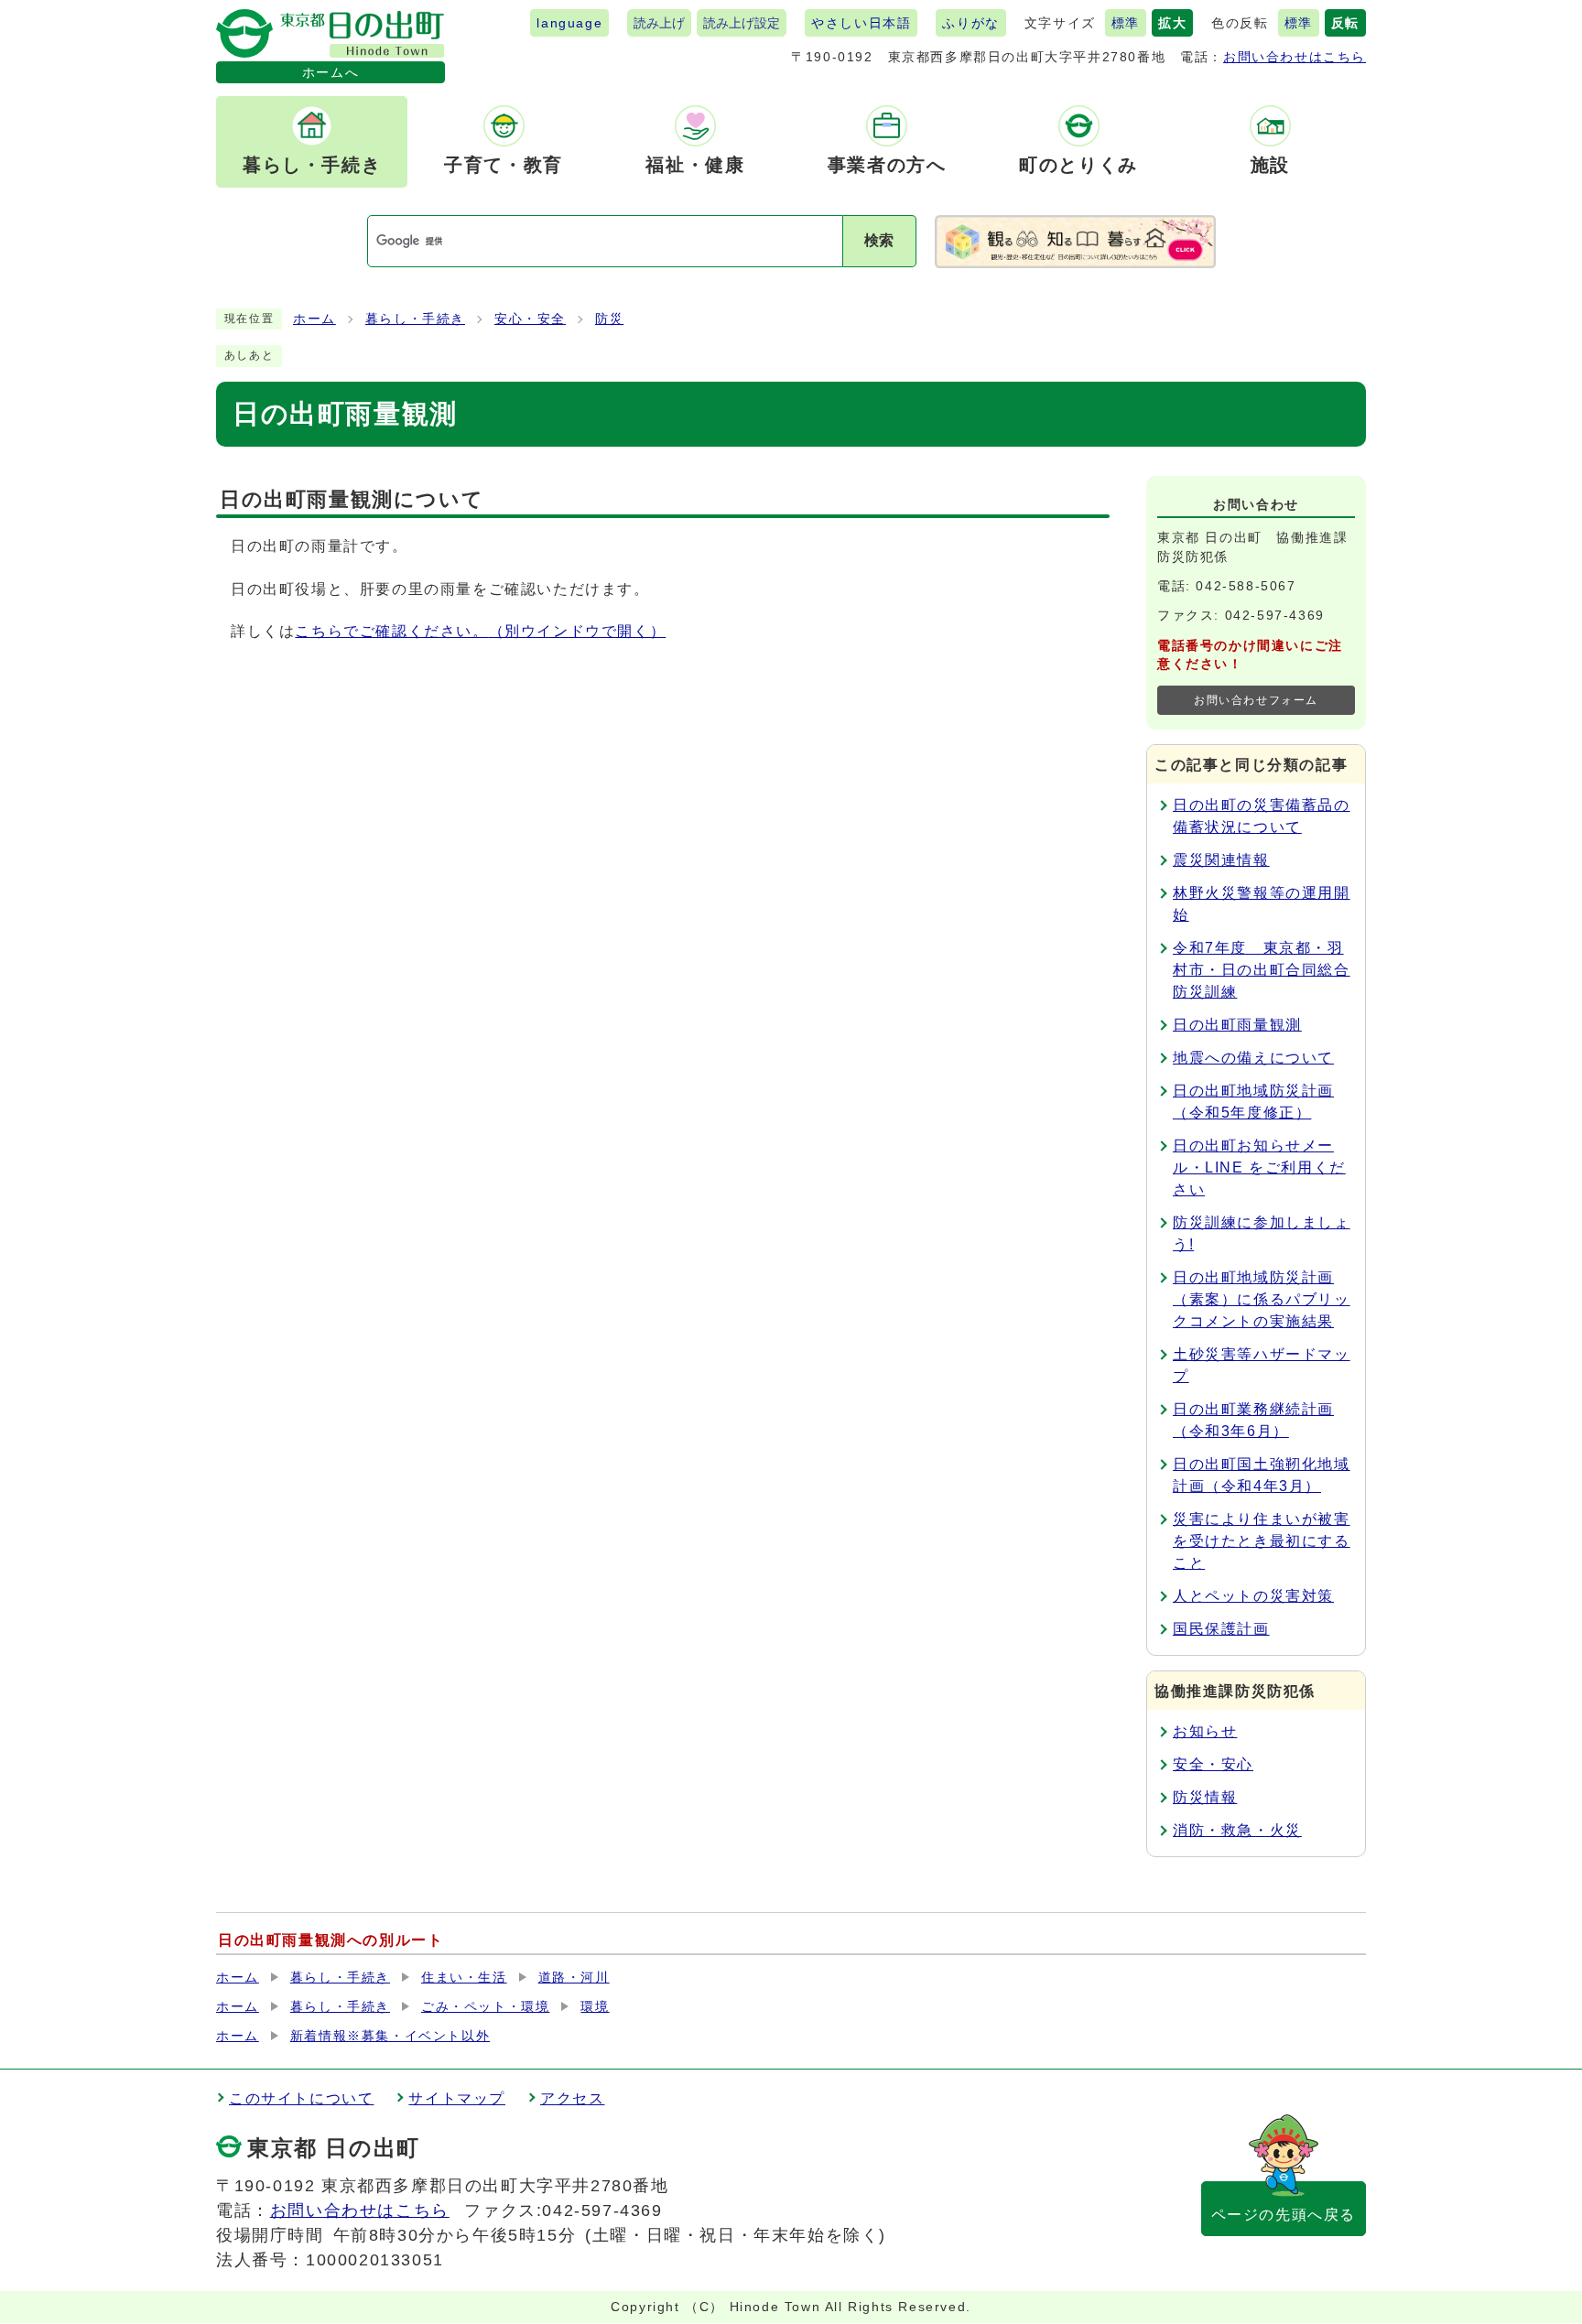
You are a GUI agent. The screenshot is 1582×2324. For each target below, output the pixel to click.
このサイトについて (301, 2098)
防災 (609, 319)
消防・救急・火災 (1237, 1830)
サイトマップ (457, 2098)
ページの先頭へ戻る (1284, 2215)
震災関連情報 (1221, 860)
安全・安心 (1213, 1764)
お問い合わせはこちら (1295, 57)
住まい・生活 (464, 1978)
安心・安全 (530, 319)
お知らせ (1205, 1731)
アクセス (572, 2098)
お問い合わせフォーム (1256, 700)
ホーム (314, 319)
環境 (595, 2007)
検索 (879, 240)
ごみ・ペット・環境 (485, 2007)
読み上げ (659, 23)
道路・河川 (574, 1978)
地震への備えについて (1253, 1058)
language (569, 23)
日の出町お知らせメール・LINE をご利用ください (1259, 1167)
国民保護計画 (1221, 1629)
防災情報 (1205, 1797)
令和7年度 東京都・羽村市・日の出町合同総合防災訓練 (1262, 970)
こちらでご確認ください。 (480, 631)
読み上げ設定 (742, 23)
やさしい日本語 (861, 23)
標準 (1126, 23)
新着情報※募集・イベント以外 (390, 2036)
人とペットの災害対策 (1253, 1596)
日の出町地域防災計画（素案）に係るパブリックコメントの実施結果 (1262, 1299)
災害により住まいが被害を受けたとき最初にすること (1262, 1541)
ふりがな (970, 23)
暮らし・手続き (415, 319)
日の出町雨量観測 (1237, 1025)
